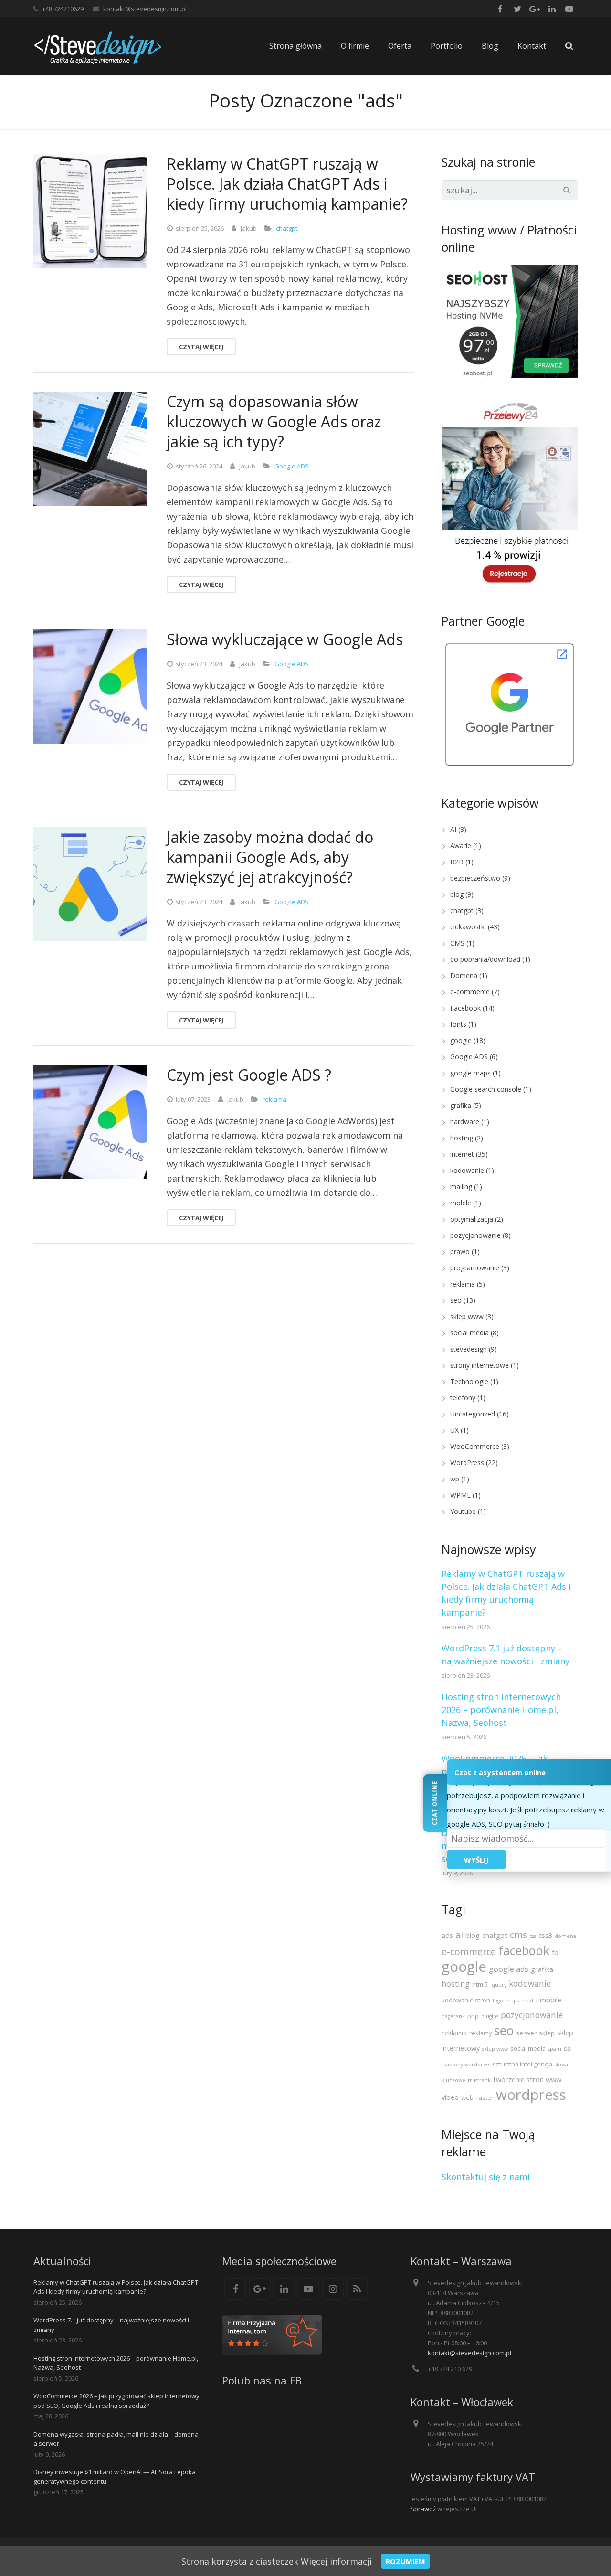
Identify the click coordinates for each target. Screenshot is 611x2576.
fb (555, 1952)
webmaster (477, 2097)
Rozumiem (406, 2561)
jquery (498, 1985)
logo (498, 2001)
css (533, 1936)
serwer (526, 2033)
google (461, 1040)
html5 (480, 1984)
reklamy (480, 2033)
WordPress (467, 1463)
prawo (460, 1251)
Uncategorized (473, 1414)
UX (454, 1430)
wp (455, 1479)
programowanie (475, 1268)
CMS (457, 943)
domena (565, 1936)
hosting (462, 1138)
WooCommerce (475, 1446)
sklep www (467, 1316)
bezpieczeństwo (475, 878)
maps (512, 2001)
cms (518, 1934)
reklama (274, 1099)
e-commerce (470, 992)
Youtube (463, 1511)
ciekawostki (468, 927)
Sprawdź (423, 2509)
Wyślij (476, 1859)
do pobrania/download (485, 959)
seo (456, 1300)
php (473, 2016)
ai (459, 1934)
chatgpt (287, 228)
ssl (568, 2048)
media (529, 2001)
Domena (464, 975)
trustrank (479, 2080)
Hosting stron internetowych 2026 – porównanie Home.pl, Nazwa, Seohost (501, 1710)
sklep (547, 2033)
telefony (463, 1398)
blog (457, 894)
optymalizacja (472, 1219)
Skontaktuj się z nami (486, 2177)
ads (447, 1935)
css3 (545, 1935)
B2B (457, 862)
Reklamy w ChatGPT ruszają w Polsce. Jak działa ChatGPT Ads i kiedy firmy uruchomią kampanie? (116, 2287)
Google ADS (292, 466)
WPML (460, 1495)
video (450, 2097)
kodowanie (467, 1170)
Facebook (465, 1008)
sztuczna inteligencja (522, 2064)
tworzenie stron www (527, 2079)
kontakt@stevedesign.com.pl (145, 9)
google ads (509, 1969)
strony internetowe (479, 1365)
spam (555, 2049)
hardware (465, 1122)
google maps (470, 1073)
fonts (458, 1024)
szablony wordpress (466, 2065)
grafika (461, 1105)
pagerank (453, 2016)
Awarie (461, 846)
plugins (490, 2016)
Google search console (486, 1089)
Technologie (469, 1381)
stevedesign (469, 1349)
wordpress (531, 2095)
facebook (524, 1950)
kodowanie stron (466, 2000)
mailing (461, 1187)
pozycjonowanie (475, 1235)
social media (469, 1333)
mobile (461, 1203)
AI (453, 829)
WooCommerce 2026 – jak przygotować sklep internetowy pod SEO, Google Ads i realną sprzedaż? (116, 2401)
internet (462, 1154)
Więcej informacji (336, 2561)
